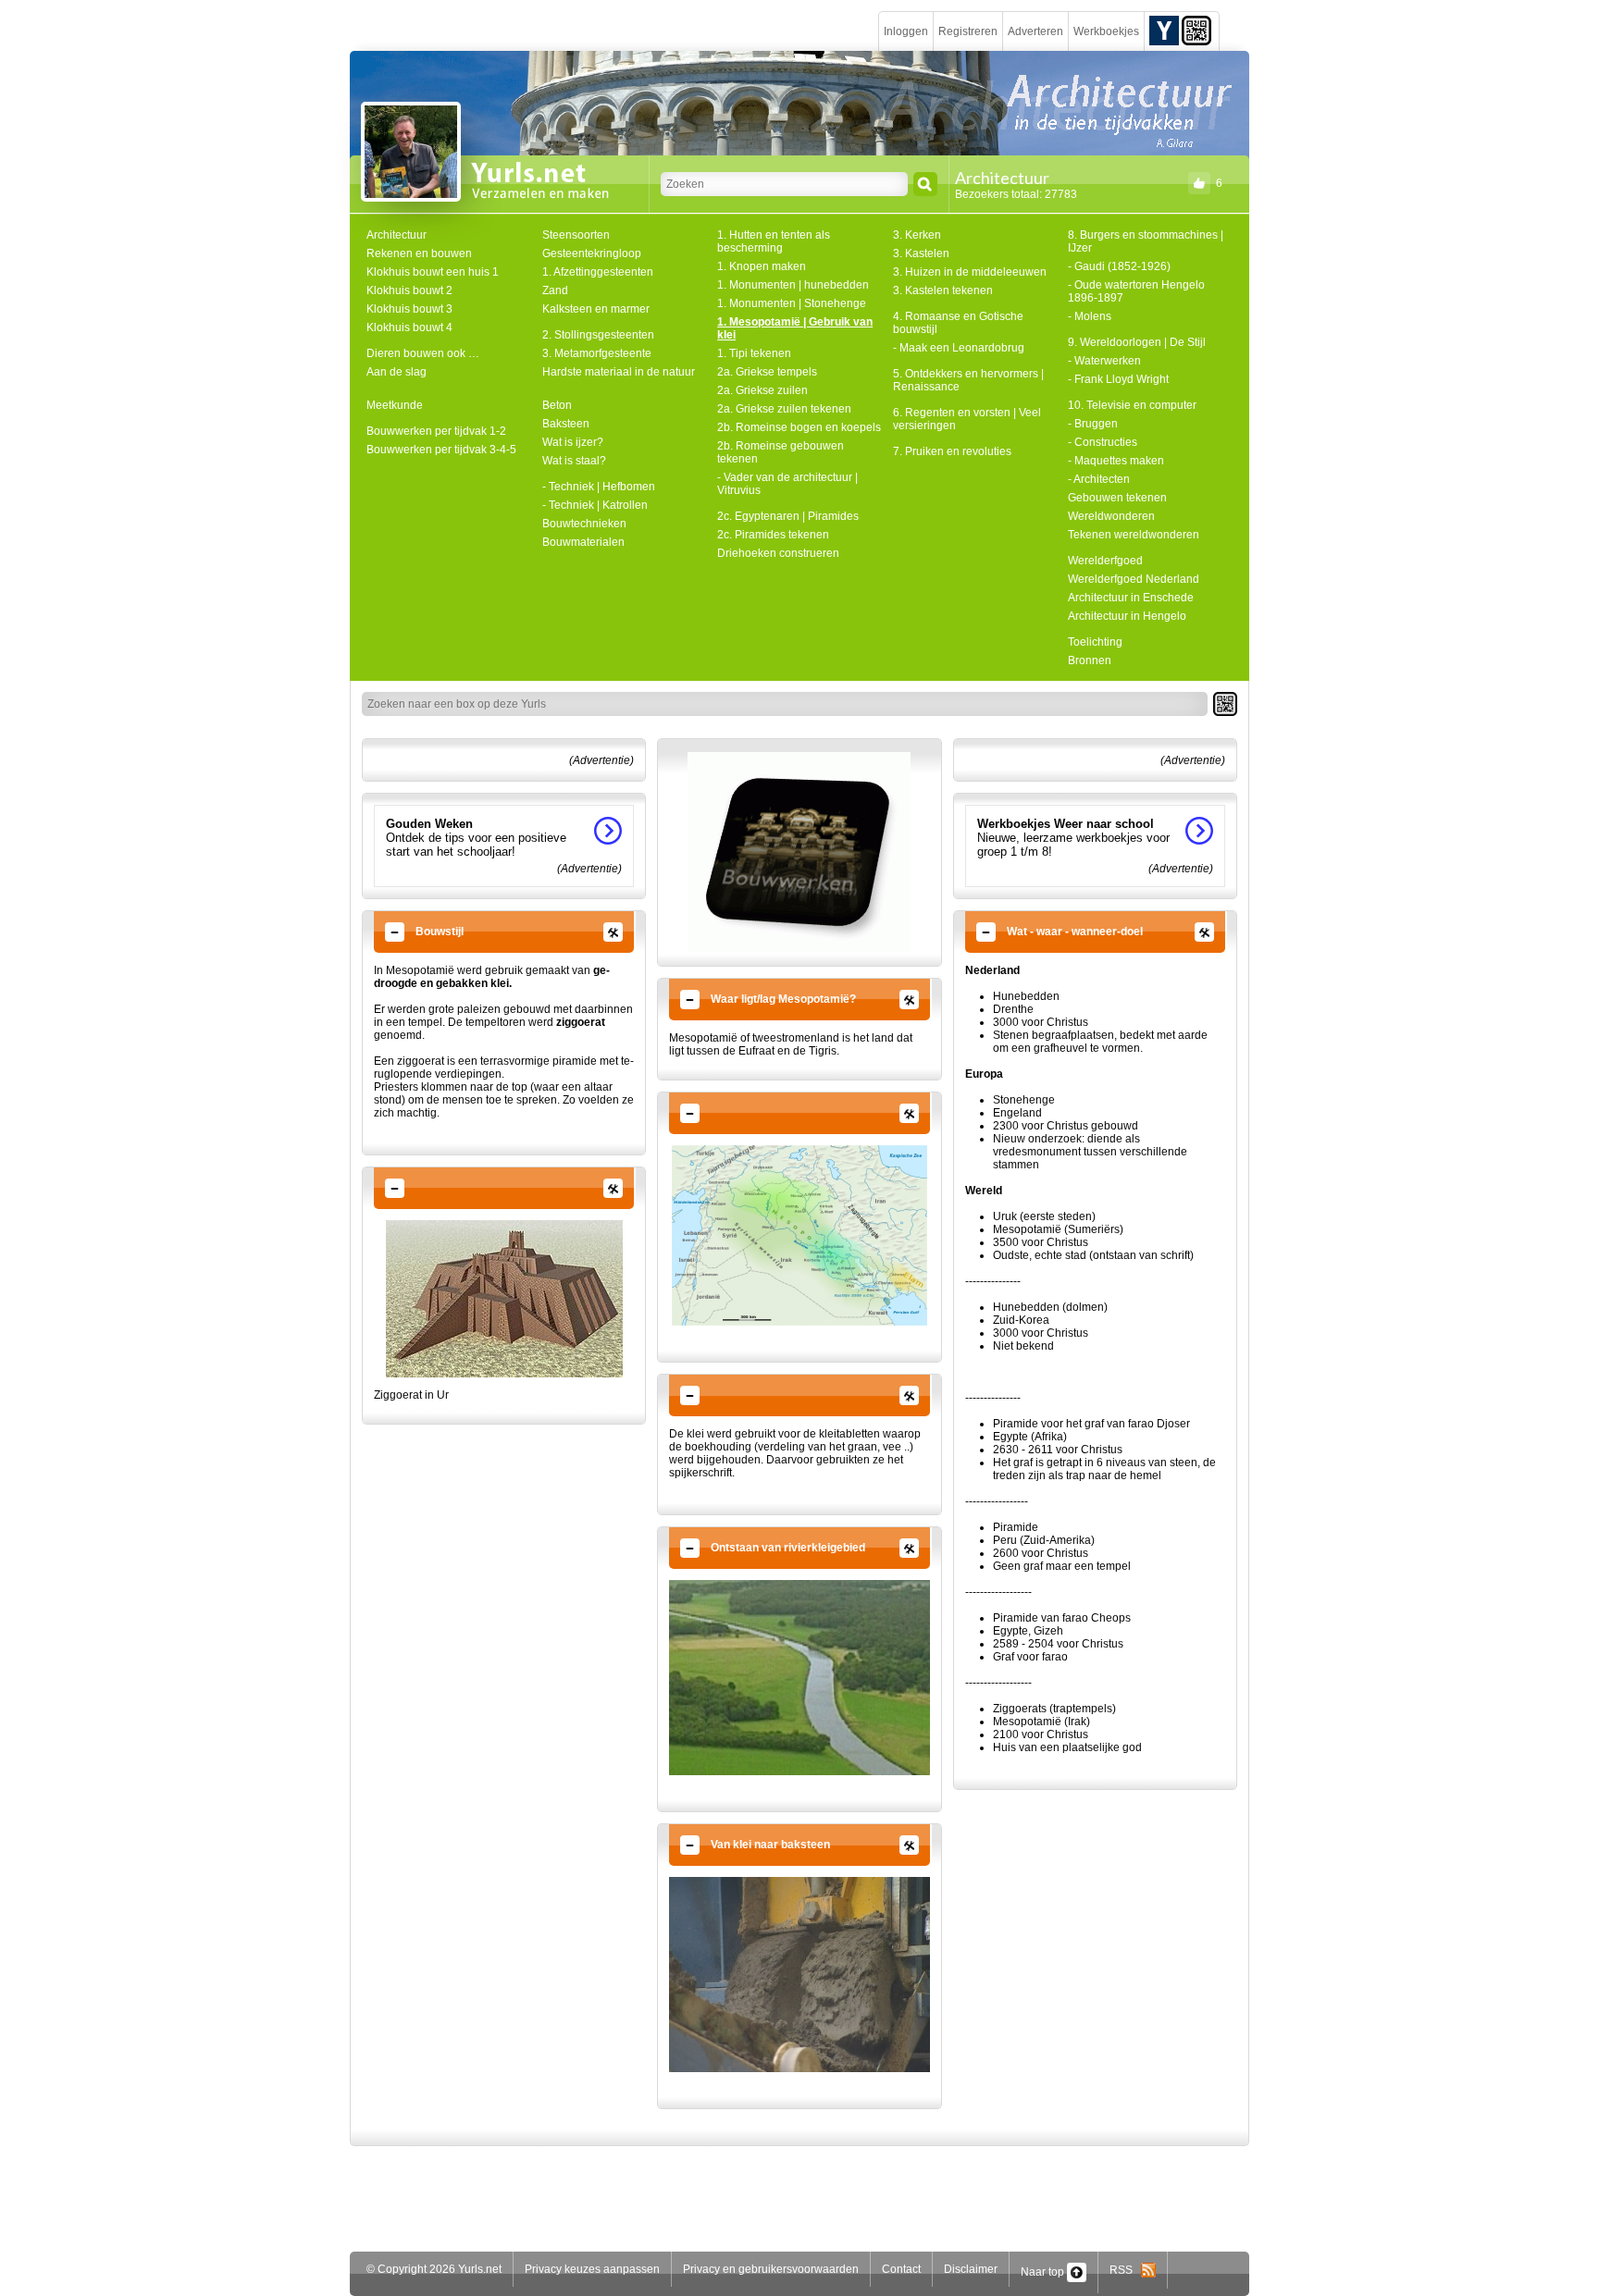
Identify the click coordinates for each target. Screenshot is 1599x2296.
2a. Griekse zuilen (762, 390)
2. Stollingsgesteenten (598, 335)
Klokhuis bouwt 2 (409, 290)
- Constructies (1103, 442)
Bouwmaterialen (583, 542)
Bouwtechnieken (584, 524)
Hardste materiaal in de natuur (619, 372)
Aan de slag (397, 372)
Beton (557, 405)
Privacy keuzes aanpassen (592, 2269)
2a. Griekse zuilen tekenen (784, 409)
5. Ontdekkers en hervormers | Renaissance (968, 380)
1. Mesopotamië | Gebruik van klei (795, 328)
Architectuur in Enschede (1131, 598)
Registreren (968, 31)
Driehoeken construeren (778, 553)
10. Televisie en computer (1132, 405)
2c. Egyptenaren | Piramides (788, 516)
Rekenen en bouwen (419, 253)
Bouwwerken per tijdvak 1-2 (436, 431)
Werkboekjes (1106, 31)
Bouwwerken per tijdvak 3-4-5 (441, 450)
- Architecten (1099, 479)
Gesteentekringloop (592, 253)
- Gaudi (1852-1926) (1119, 266)
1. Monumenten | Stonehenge (792, 303)
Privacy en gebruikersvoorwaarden (771, 2269)
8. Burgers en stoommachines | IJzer (1146, 241)
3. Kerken (917, 235)
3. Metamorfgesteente (597, 353)
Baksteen (566, 424)
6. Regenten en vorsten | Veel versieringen (967, 419)
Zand (555, 290)
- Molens (1090, 316)
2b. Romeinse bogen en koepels (799, 427)
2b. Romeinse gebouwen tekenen (781, 452)
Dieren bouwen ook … (423, 353)
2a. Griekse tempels (767, 372)
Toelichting (1095, 642)
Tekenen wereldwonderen (1134, 535)
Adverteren (1035, 31)
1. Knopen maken (762, 266)
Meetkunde (395, 405)
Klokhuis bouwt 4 (409, 327)
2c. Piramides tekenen (773, 535)
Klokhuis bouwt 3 (409, 309)
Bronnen (1090, 660)
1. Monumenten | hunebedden (793, 285)
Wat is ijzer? (573, 442)
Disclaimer (971, 2269)
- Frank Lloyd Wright (1118, 379)
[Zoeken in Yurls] (925, 184)
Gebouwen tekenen (1117, 498)
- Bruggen (1093, 424)
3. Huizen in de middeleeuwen (970, 272)
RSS (1125, 2270)
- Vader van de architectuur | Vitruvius (787, 484)
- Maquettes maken (1116, 461)
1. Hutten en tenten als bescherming (774, 241)
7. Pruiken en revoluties (952, 451)
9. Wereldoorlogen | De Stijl (1137, 342)
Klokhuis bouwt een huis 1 (433, 272)
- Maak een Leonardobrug (959, 348)
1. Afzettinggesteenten (598, 272)
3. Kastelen (921, 253)
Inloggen (906, 31)
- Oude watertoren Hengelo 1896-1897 (1136, 291)
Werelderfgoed (1105, 561)
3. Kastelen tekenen (943, 290)
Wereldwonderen (1111, 516)
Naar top (1044, 2272)
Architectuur (397, 235)
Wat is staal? (574, 461)
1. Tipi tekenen (754, 353)
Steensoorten (576, 235)
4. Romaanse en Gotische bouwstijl (958, 323)
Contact (901, 2269)
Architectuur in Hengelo (1127, 616)
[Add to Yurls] (1164, 30)
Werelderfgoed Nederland (1134, 579)
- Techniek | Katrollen (595, 505)
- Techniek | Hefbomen (599, 487)
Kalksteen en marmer (596, 309)
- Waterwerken (1104, 361)
